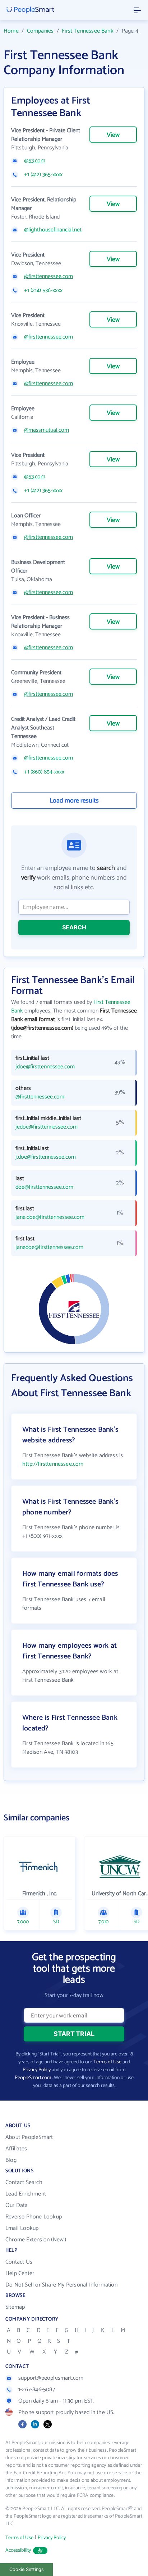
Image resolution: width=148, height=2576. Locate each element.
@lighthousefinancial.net (53, 230)
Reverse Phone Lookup (34, 2217)
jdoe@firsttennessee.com (45, 1067)
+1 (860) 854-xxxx (44, 772)
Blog (11, 2160)
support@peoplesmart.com (51, 2378)
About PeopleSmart (29, 2137)
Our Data (17, 2205)
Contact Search (24, 2182)
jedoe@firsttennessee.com (47, 1127)
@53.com (35, 161)
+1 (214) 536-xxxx (43, 291)
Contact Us (19, 2262)
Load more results (74, 801)
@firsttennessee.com (48, 277)
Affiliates (16, 2149)
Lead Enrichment (26, 2194)
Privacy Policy (37, 2070)
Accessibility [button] (18, 2550)
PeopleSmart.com (33, 2078)
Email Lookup (22, 2228)
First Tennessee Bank (88, 31)
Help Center (20, 2273)
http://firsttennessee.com (53, 1464)
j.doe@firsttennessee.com (46, 1157)
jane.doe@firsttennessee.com (50, 1217)
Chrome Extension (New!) (36, 2240)
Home (11, 31)
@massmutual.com (47, 430)
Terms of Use (107, 2062)
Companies (40, 31)
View (113, 135)
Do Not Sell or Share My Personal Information (61, 2285)
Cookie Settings (27, 2569)
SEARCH (74, 927)
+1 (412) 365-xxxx (43, 175)
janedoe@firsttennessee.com (49, 1248)
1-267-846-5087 (37, 2390)
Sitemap (15, 2307)
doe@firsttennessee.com (44, 1187)
